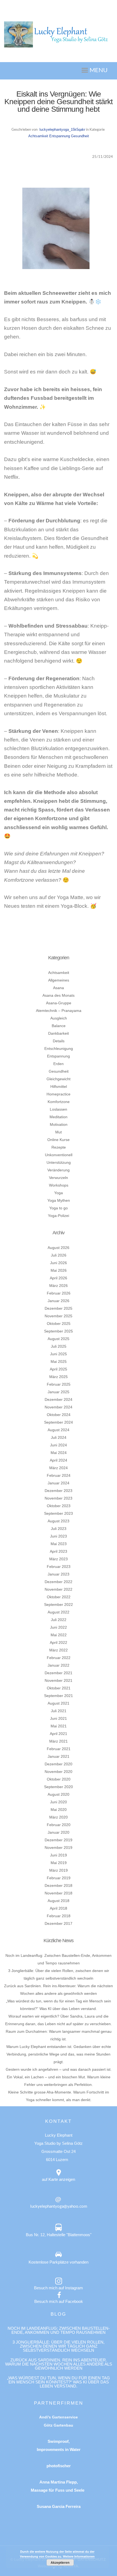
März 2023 (59, 1559)
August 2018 (59, 1901)
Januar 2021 (59, 1756)
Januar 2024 (59, 1483)
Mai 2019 (59, 1863)
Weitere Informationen (79, 2556)
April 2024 (59, 1460)
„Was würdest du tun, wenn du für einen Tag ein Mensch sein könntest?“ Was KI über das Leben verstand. (59, 2382)
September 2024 (59, 1422)
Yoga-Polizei (59, 1216)
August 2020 (59, 1794)
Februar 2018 (59, 1916)
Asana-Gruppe (59, 1003)
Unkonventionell (59, 1155)
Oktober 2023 (59, 1506)
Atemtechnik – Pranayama (59, 1011)
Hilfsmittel (59, 1086)
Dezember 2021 (59, 1673)
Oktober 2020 (59, 1779)
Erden (59, 1064)
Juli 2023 (59, 1529)
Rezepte (59, 1147)
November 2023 (59, 1498)
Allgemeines (59, 980)
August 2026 (59, 1248)
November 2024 (59, 1407)
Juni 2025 (59, 1354)
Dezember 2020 (59, 1764)
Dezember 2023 (59, 1491)
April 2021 (59, 1734)
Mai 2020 (59, 1810)
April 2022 (59, 1642)
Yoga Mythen (59, 1200)
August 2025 (59, 1339)
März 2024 (59, 1468)
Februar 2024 (59, 1475)
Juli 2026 (59, 1255)
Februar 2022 (59, 1658)
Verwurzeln (59, 1178)
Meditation (59, 1117)
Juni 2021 (59, 1718)
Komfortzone (59, 1102)
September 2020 (59, 1787)
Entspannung (60, 136)
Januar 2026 (59, 1301)
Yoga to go (59, 1208)
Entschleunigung (59, 1049)
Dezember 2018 (59, 1885)
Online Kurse (59, 1140)
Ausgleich (59, 1018)
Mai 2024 (59, 1453)
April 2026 (59, 1278)
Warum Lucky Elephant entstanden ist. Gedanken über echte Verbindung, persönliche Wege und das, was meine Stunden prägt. (59, 2054)
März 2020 (59, 1817)
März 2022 (59, 1650)
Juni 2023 (59, 1536)
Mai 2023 (59, 1544)
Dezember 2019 (59, 1840)
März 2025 (59, 1377)
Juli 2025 (59, 1346)
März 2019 (59, 1870)
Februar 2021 (59, 1749)
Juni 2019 (59, 1855)
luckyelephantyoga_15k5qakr (62, 130)
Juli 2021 (59, 1711)
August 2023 (59, 1521)
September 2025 (59, 1331)
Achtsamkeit (38, 136)
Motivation (59, 1124)
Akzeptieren (60, 2562)
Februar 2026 (59, 1293)
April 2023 (59, 1551)
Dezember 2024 (59, 1399)
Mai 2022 (59, 1635)
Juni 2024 (59, 1445)
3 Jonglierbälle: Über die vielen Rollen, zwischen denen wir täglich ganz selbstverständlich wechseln (59, 2346)
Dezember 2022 (59, 1582)
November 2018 (59, 1893)
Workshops (59, 1185)
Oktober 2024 (59, 1415)
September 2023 (59, 1513)
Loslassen (59, 1109)
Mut (59, 1132)
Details (59, 1041)
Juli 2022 (59, 1620)
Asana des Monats (59, 995)
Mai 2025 (59, 1361)
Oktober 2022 (59, 1597)
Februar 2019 (59, 1878)
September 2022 (59, 1605)
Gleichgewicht (59, 1079)
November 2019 (59, 1848)
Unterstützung (59, 1162)
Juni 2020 (59, 1802)
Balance (59, 1026)
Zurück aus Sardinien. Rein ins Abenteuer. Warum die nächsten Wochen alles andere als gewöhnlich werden (59, 2364)
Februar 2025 (59, 1384)
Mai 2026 (59, 1270)
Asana (59, 988)
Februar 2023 (59, 1567)
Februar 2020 (59, 1825)
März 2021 (59, 1741)
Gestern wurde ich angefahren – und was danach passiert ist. (59, 2069)
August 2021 (59, 1703)
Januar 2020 (59, 1832)
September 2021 (59, 1696)
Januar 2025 (59, 1392)
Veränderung (59, 1170)
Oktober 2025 (59, 1324)
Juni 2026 (59, 1263)
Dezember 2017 (59, 1923)
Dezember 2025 (59, 1308)
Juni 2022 (59, 1627)
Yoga (59, 1193)
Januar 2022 (59, 1665)
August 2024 (59, 1430)
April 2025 (59, 1369)
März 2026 (59, 1286)
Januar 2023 (59, 1574)
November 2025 (59, 1316)
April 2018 (59, 1908)
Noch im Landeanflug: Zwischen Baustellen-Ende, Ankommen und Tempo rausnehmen (59, 2330)
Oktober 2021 (59, 1688)
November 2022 (59, 1589)
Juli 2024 (59, 1437)
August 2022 (59, 1612)
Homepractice (59, 1094)
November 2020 (59, 1772)
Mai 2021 (59, 1726)
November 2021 (59, 1680)
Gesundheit (80, 136)
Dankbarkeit (59, 1033)
